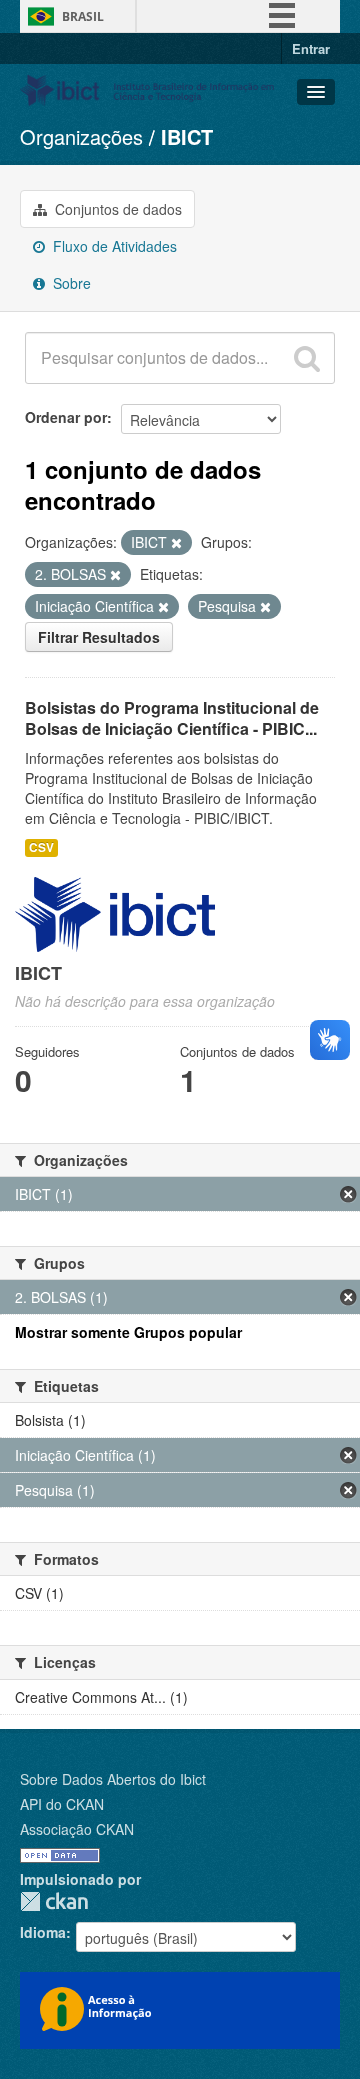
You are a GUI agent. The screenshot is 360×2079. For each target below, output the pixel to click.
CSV (41, 847)
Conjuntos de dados (116, 209)
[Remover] (176, 543)
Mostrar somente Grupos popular (128, 1332)
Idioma (43, 1932)
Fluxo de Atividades (113, 246)
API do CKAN (62, 1804)
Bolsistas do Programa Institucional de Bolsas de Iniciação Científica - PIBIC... (172, 718)
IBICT (187, 136)
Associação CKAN (77, 1829)
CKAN (54, 1901)
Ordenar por (66, 417)
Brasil (83, 16)
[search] (307, 358)
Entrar (311, 48)
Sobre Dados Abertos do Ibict (113, 1779)
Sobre (70, 283)
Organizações (81, 136)
